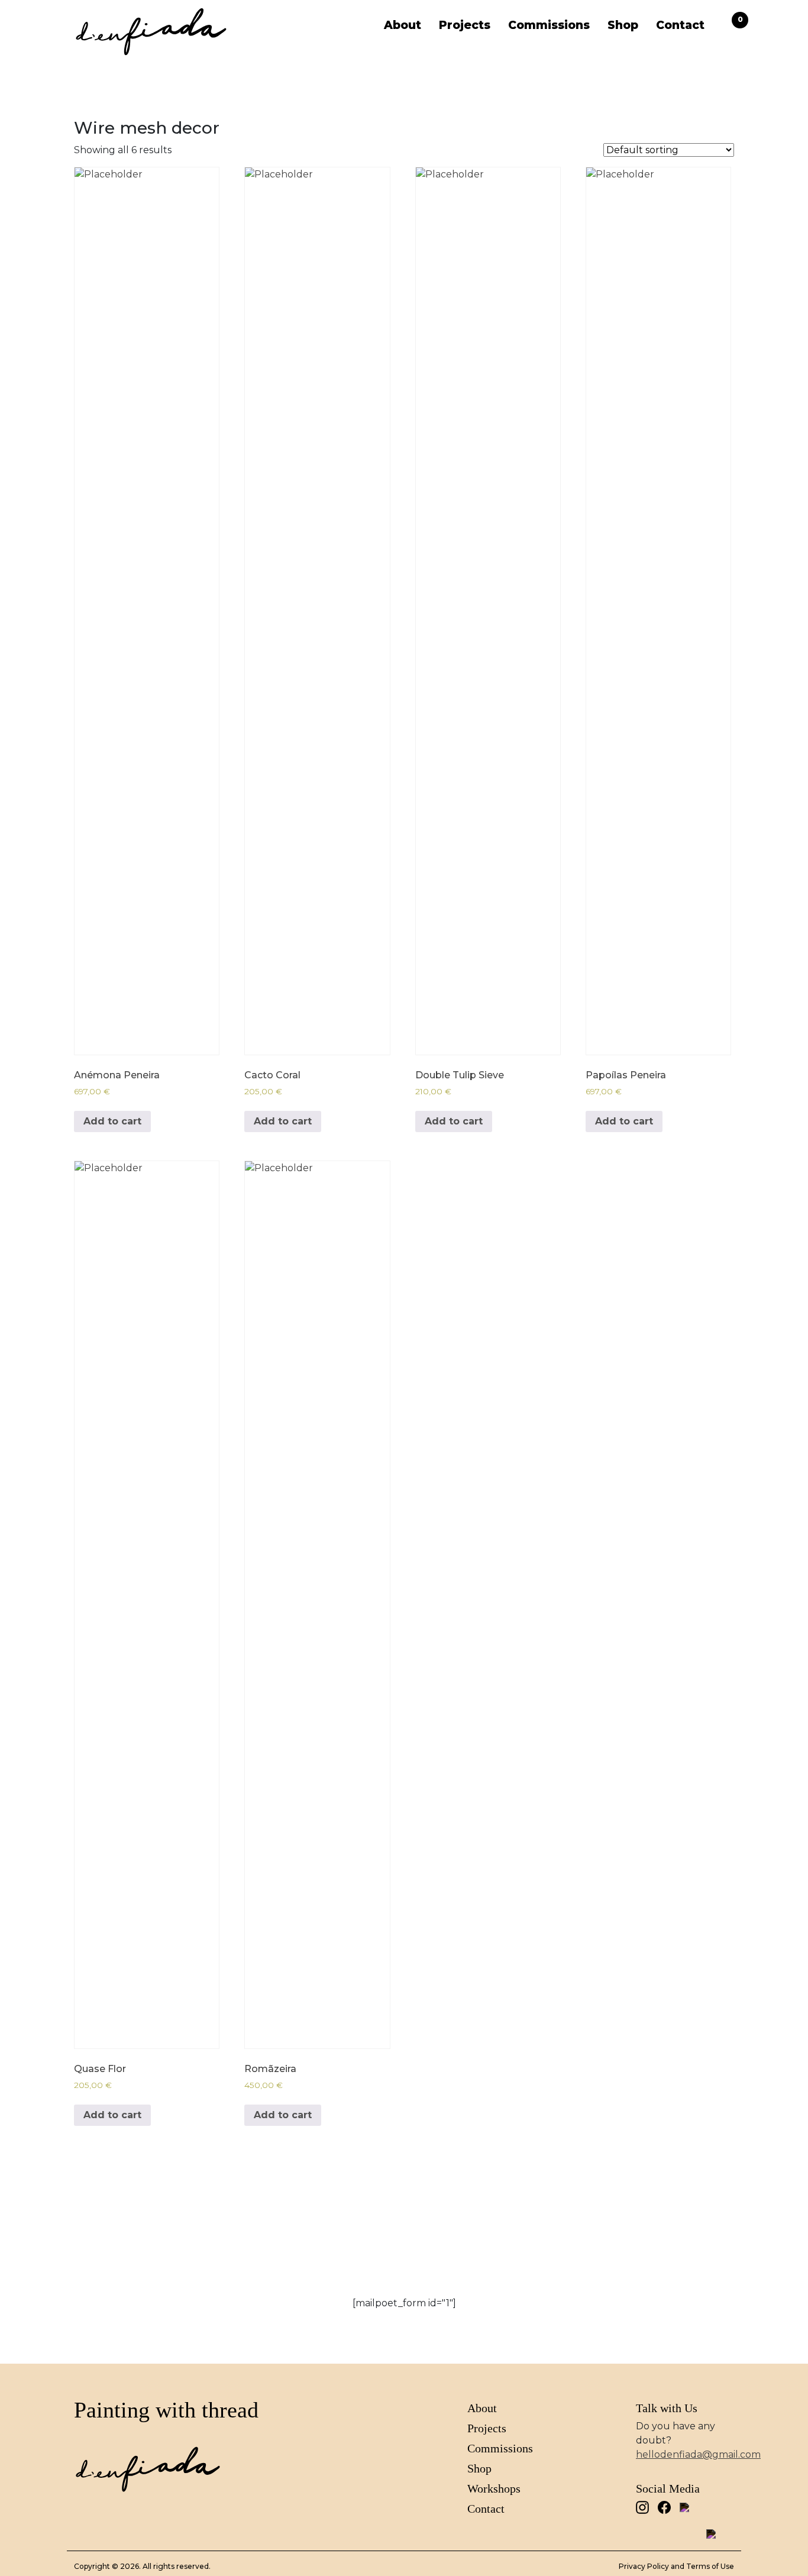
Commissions (549, 25)
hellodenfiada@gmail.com (698, 2454)
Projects (465, 25)
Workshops (494, 2488)
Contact (680, 25)
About (403, 25)
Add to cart (112, 1121)
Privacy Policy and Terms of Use (676, 2566)
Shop (623, 25)
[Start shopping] (728, 25)
